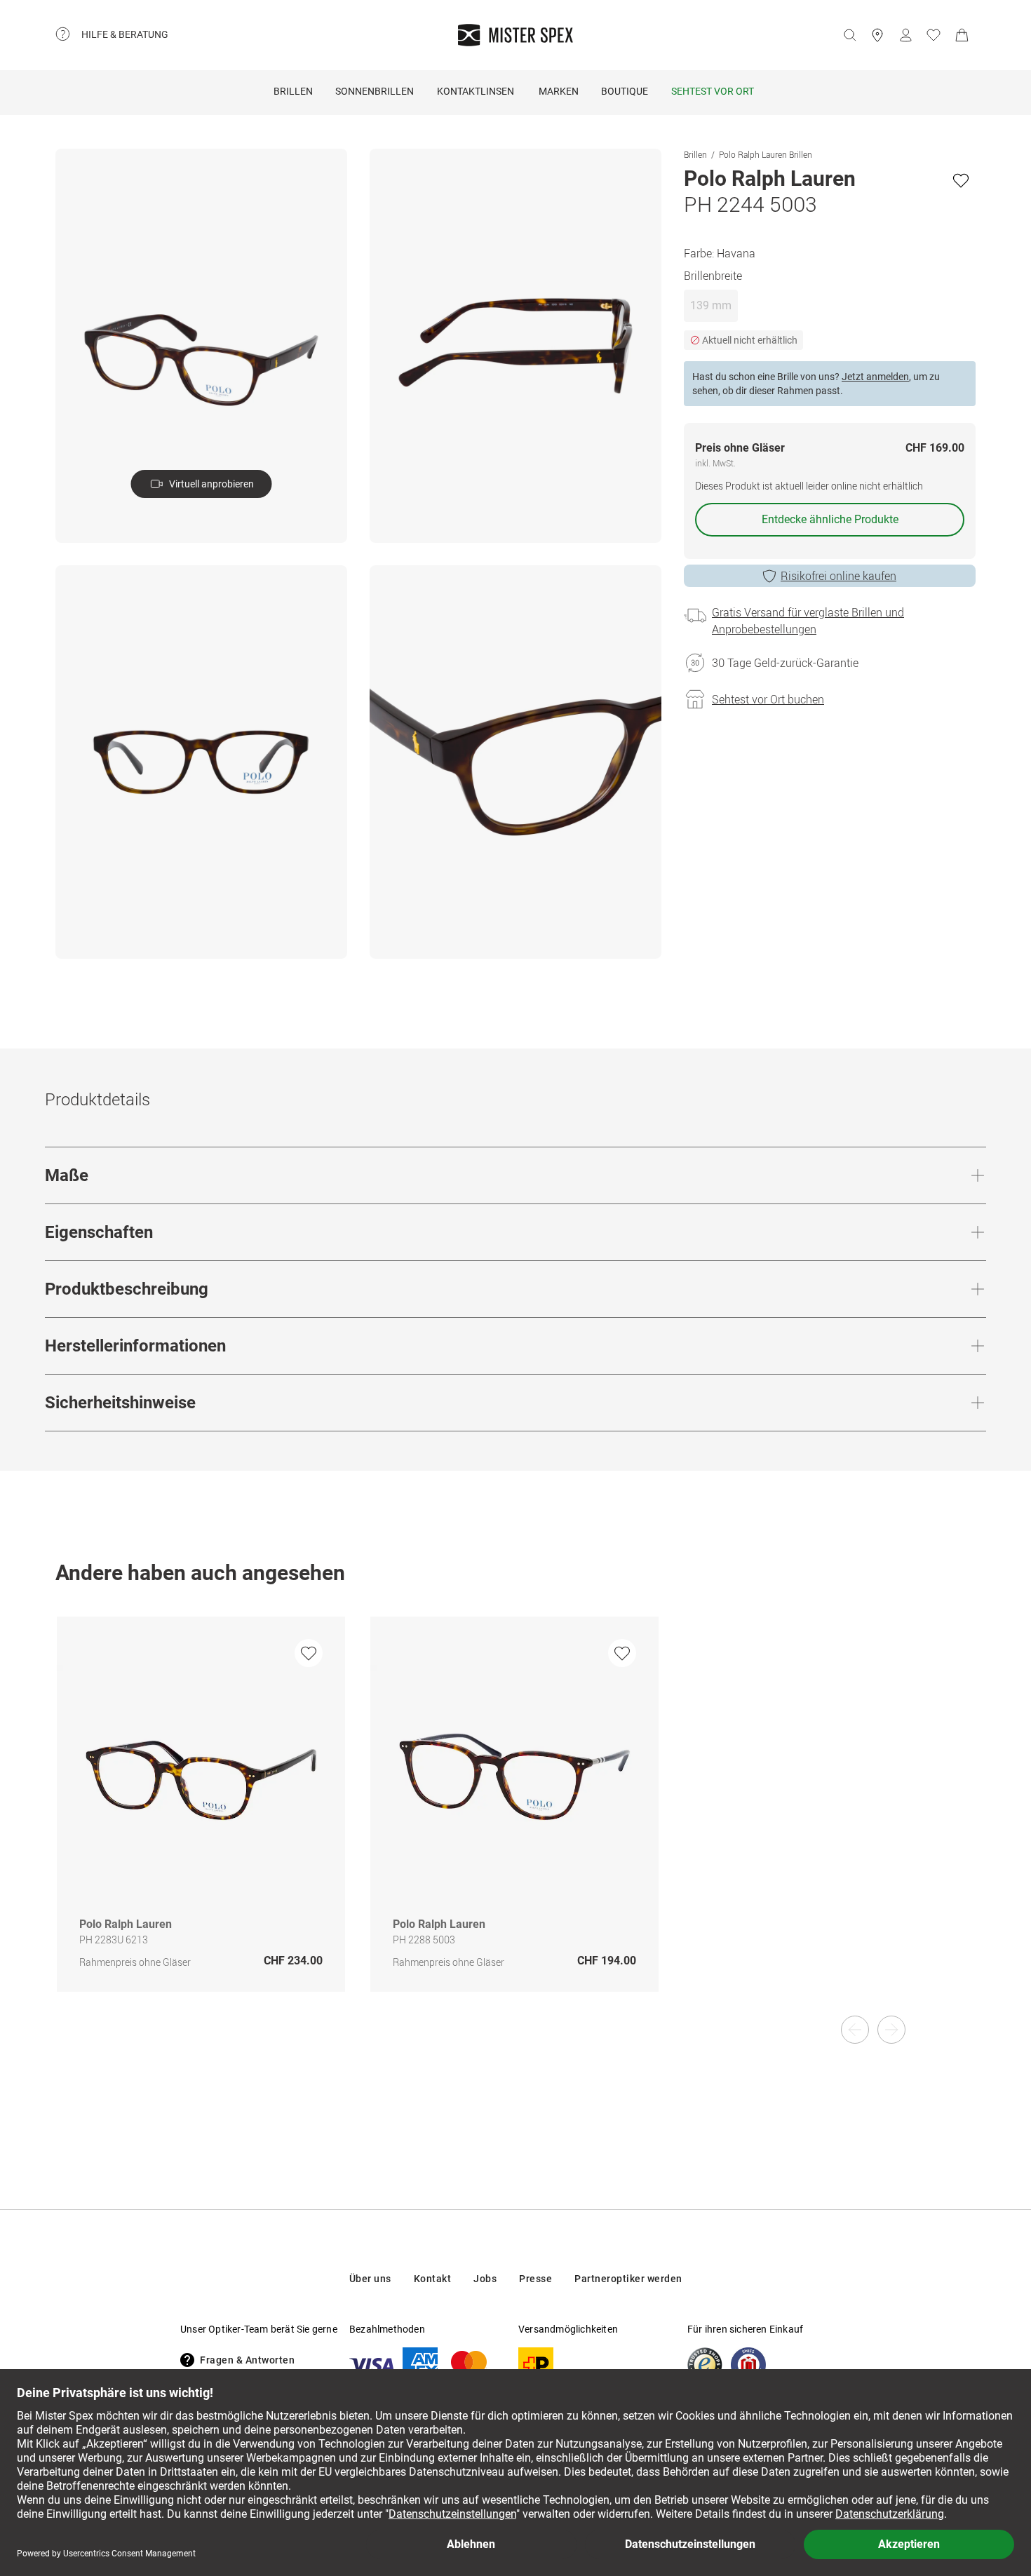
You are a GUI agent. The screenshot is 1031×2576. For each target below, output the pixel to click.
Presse (535, 2279)
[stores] (877, 35)
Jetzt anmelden (875, 377)
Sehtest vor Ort (713, 91)
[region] (515, 1819)
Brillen (293, 91)
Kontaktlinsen (476, 91)
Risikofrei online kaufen (838, 576)
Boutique (625, 91)
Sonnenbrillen (375, 91)
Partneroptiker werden (628, 2279)
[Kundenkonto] (905, 35)
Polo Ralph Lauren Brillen (766, 154)
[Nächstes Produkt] (891, 2030)
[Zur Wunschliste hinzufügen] (961, 180)
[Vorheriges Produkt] (855, 2030)
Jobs (485, 2279)
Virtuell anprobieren (211, 484)
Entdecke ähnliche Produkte (830, 519)
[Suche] (849, 35)
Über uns (370, 2279)
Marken (559, 91)
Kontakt (433, 2279)
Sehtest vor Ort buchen (768, 699)
